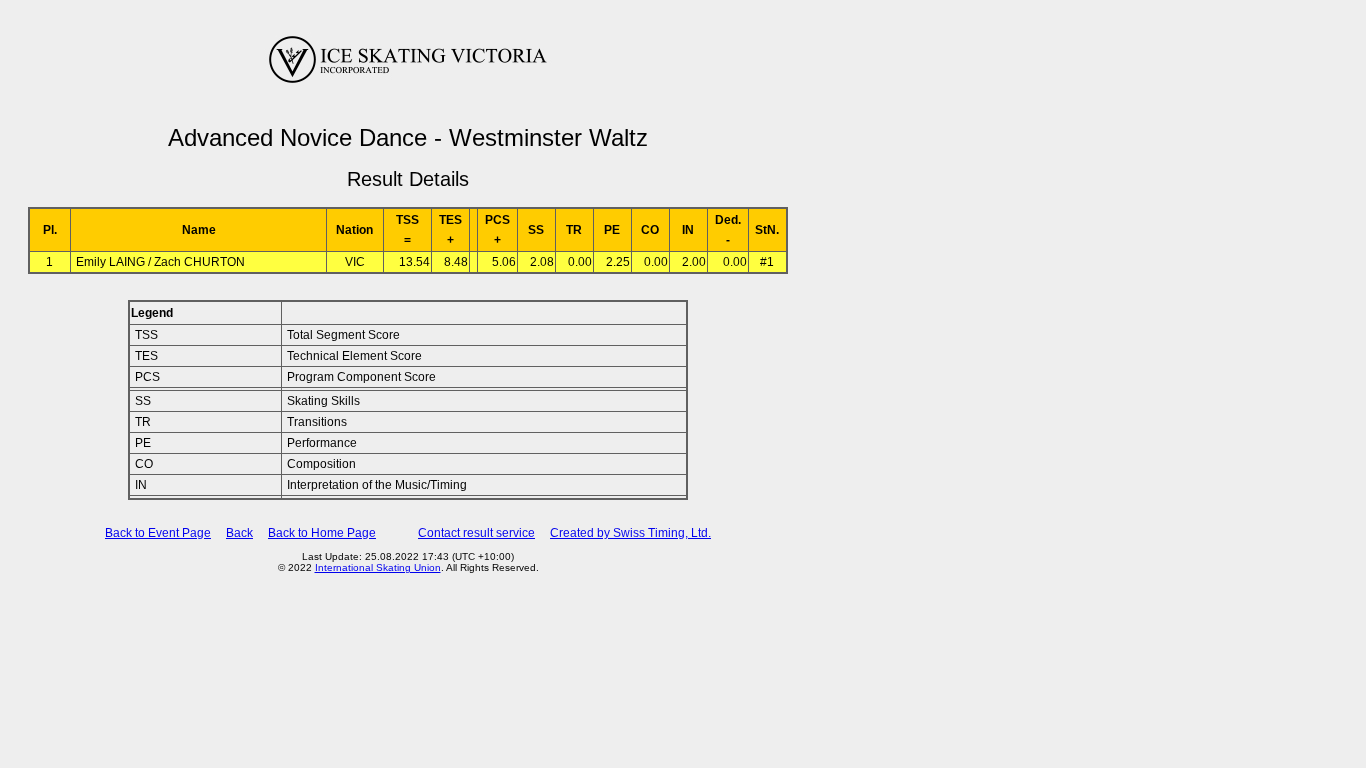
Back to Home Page (322, 533)
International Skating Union (378, 567)
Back (239, 533)
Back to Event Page (158, 533)
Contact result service (476, 533)
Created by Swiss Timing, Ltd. (630, 533)
